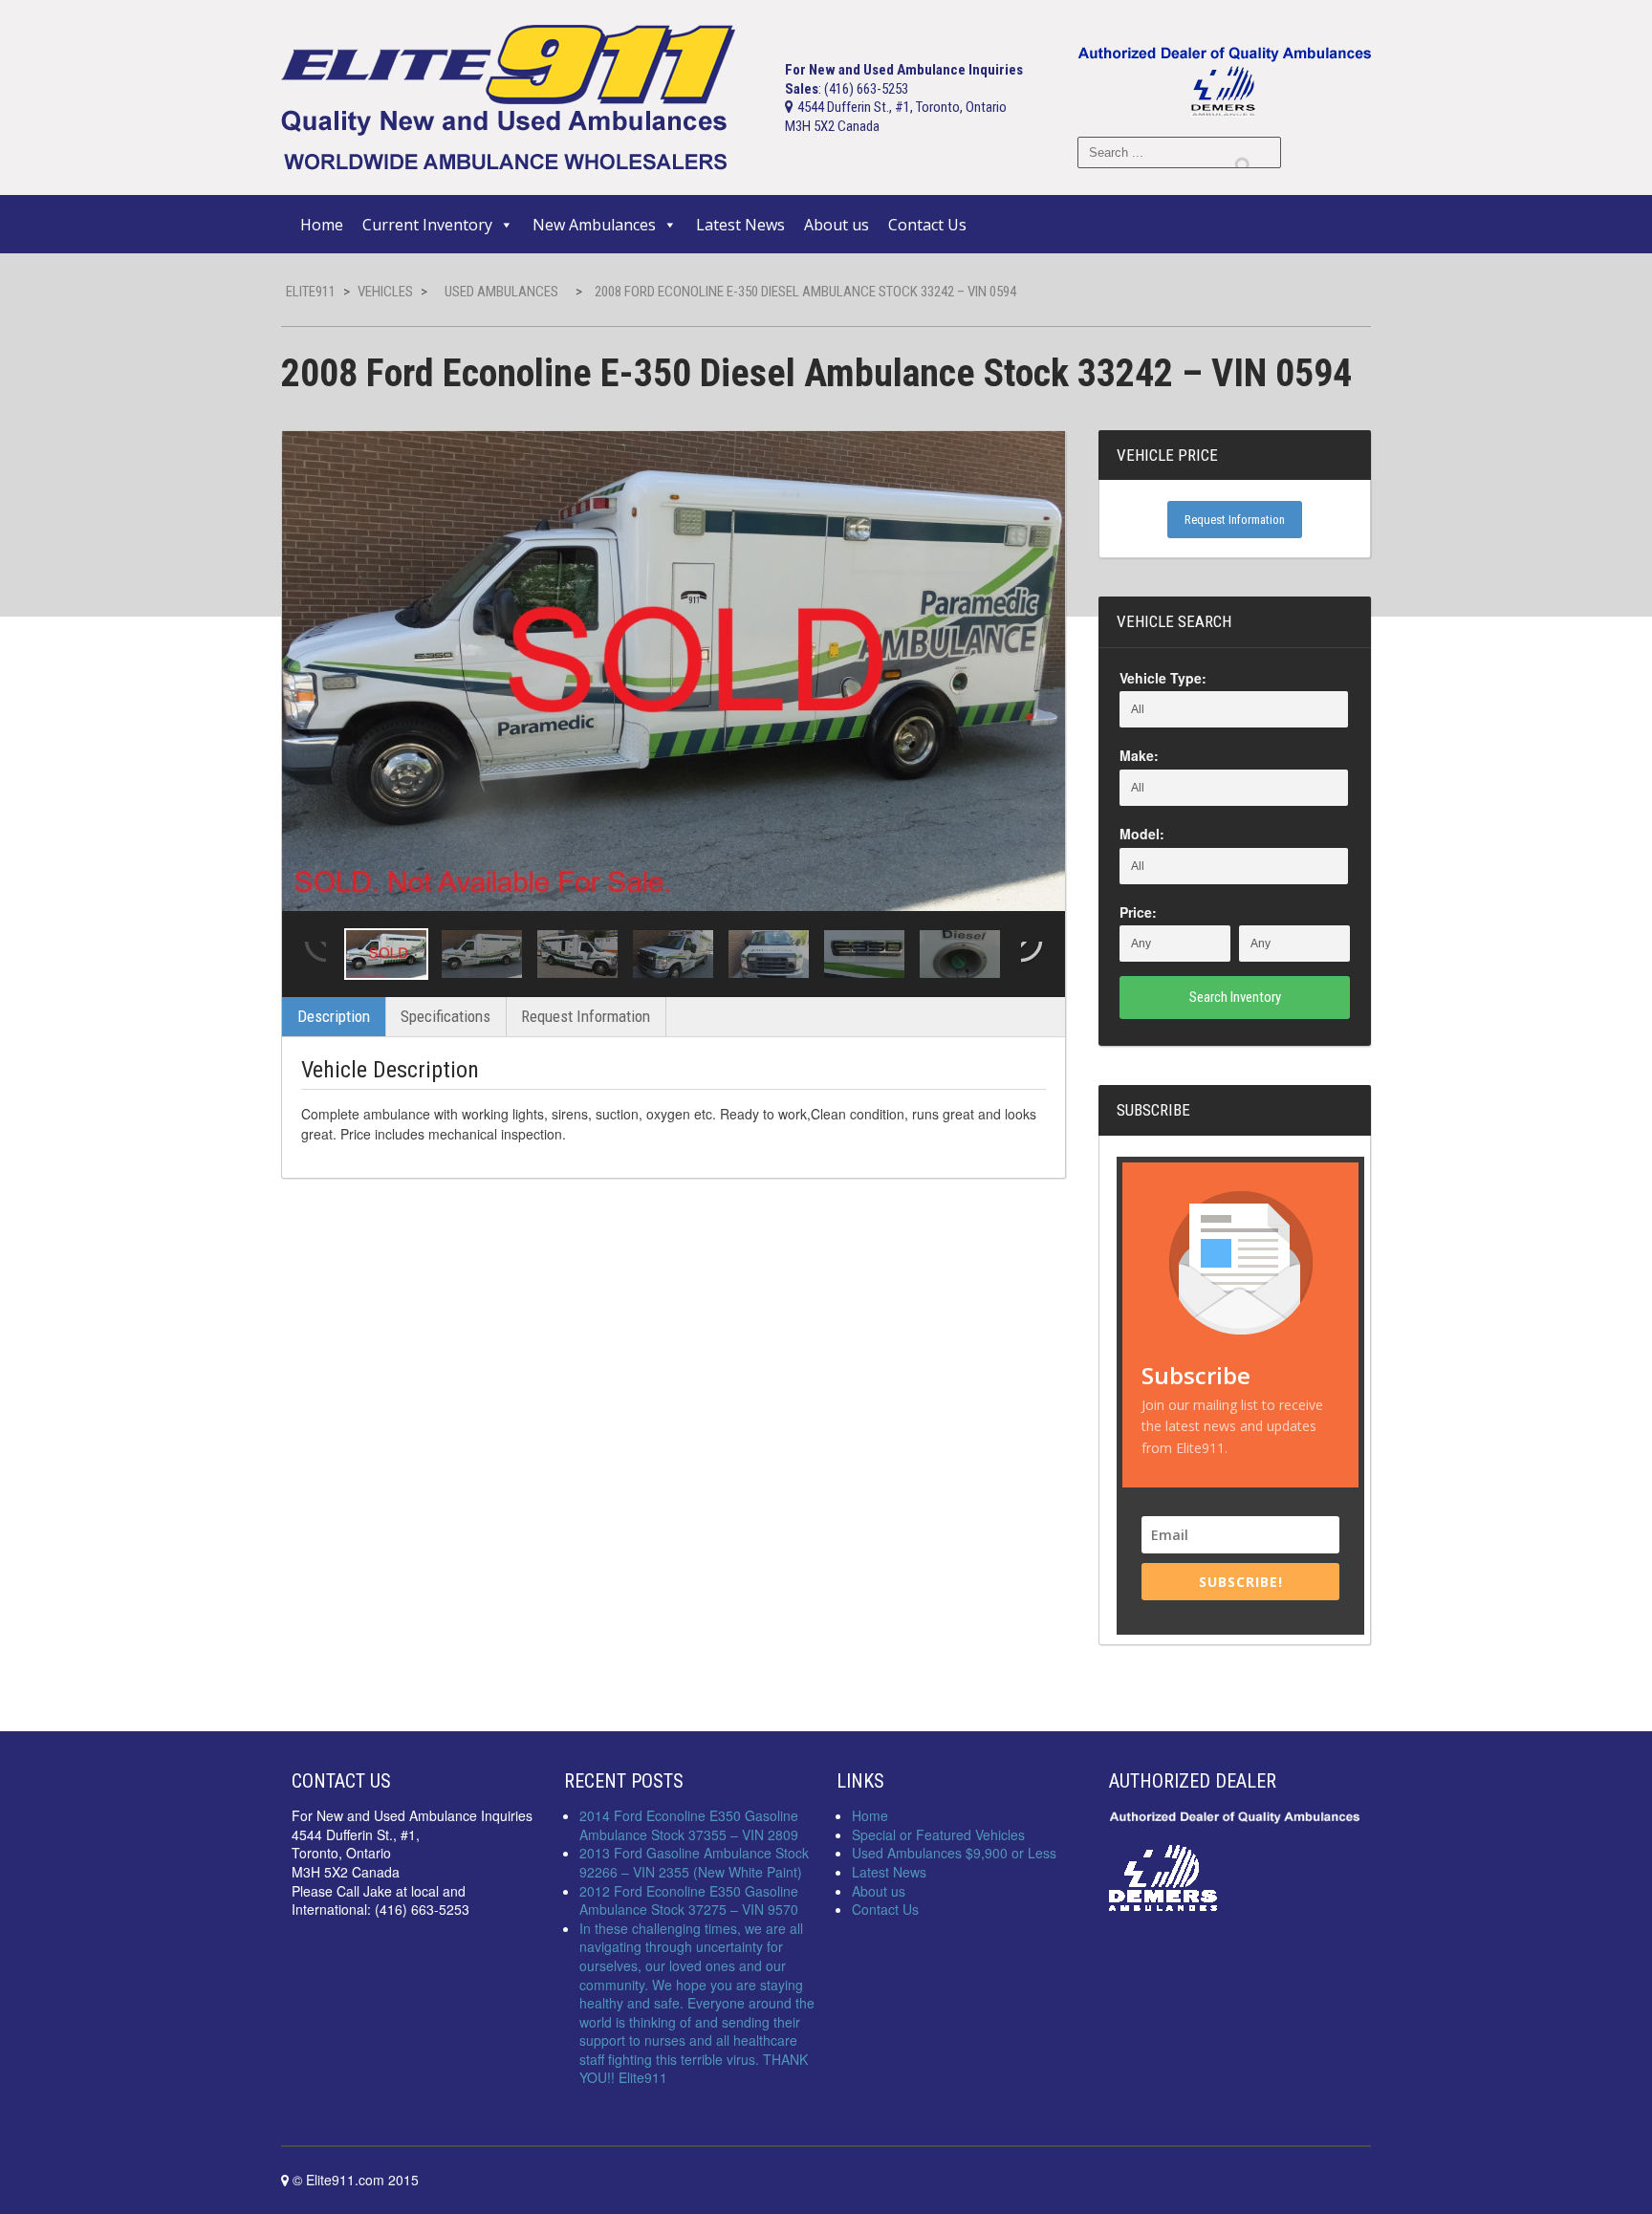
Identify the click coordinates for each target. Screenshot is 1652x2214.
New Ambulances (594, 225)
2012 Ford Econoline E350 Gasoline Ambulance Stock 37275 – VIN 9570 (689, 1900)
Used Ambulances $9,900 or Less (954, 1853)
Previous (314, 954)
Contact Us (927, 225)
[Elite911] (508, 96)
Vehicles (385, 292)
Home (322, 225)
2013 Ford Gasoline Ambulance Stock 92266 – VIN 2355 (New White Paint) (694, 1862)
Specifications (446, 1016)
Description (334, 1016)
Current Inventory (427, 225)
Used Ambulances (501, 292)
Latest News (740, 225)
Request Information (586, 1016)
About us (837, 225)
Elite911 (311, 292)
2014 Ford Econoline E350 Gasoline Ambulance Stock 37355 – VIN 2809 (689, 1825)
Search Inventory (1235, 997)
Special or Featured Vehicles (938, 1834)
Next (1033, 954)
